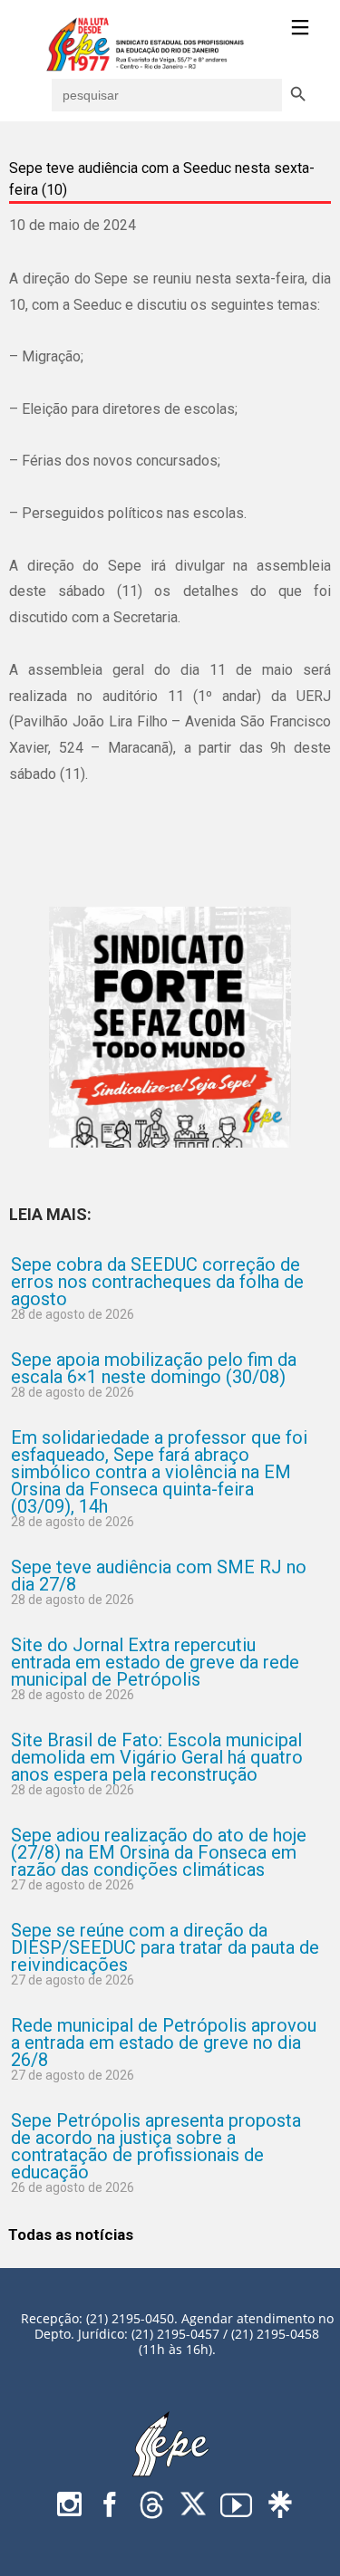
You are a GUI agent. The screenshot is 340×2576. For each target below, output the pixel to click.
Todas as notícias (71, 2235)
